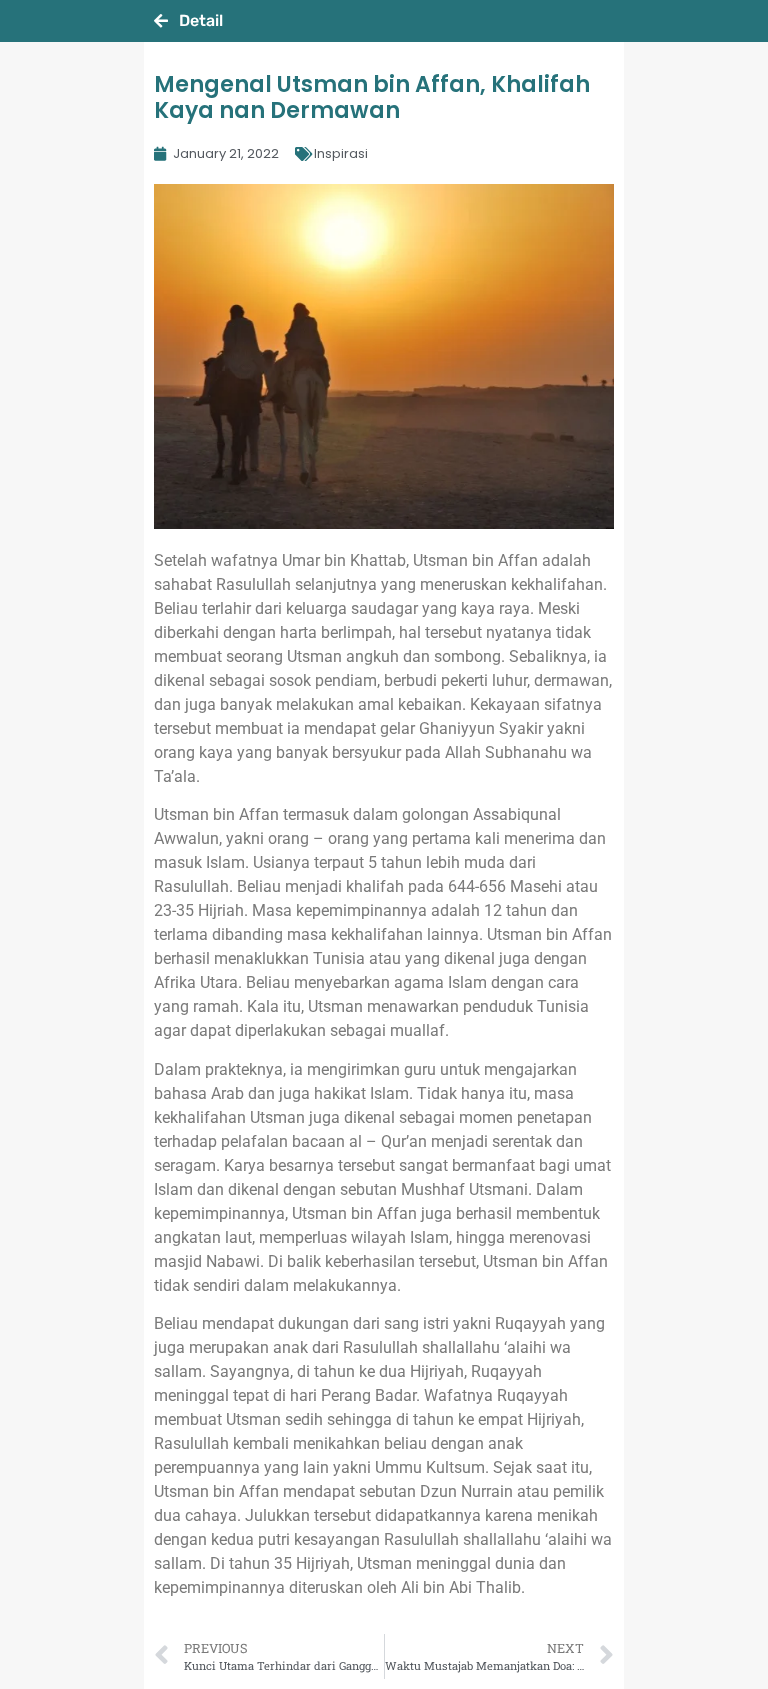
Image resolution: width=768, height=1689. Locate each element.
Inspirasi (341, 153)
